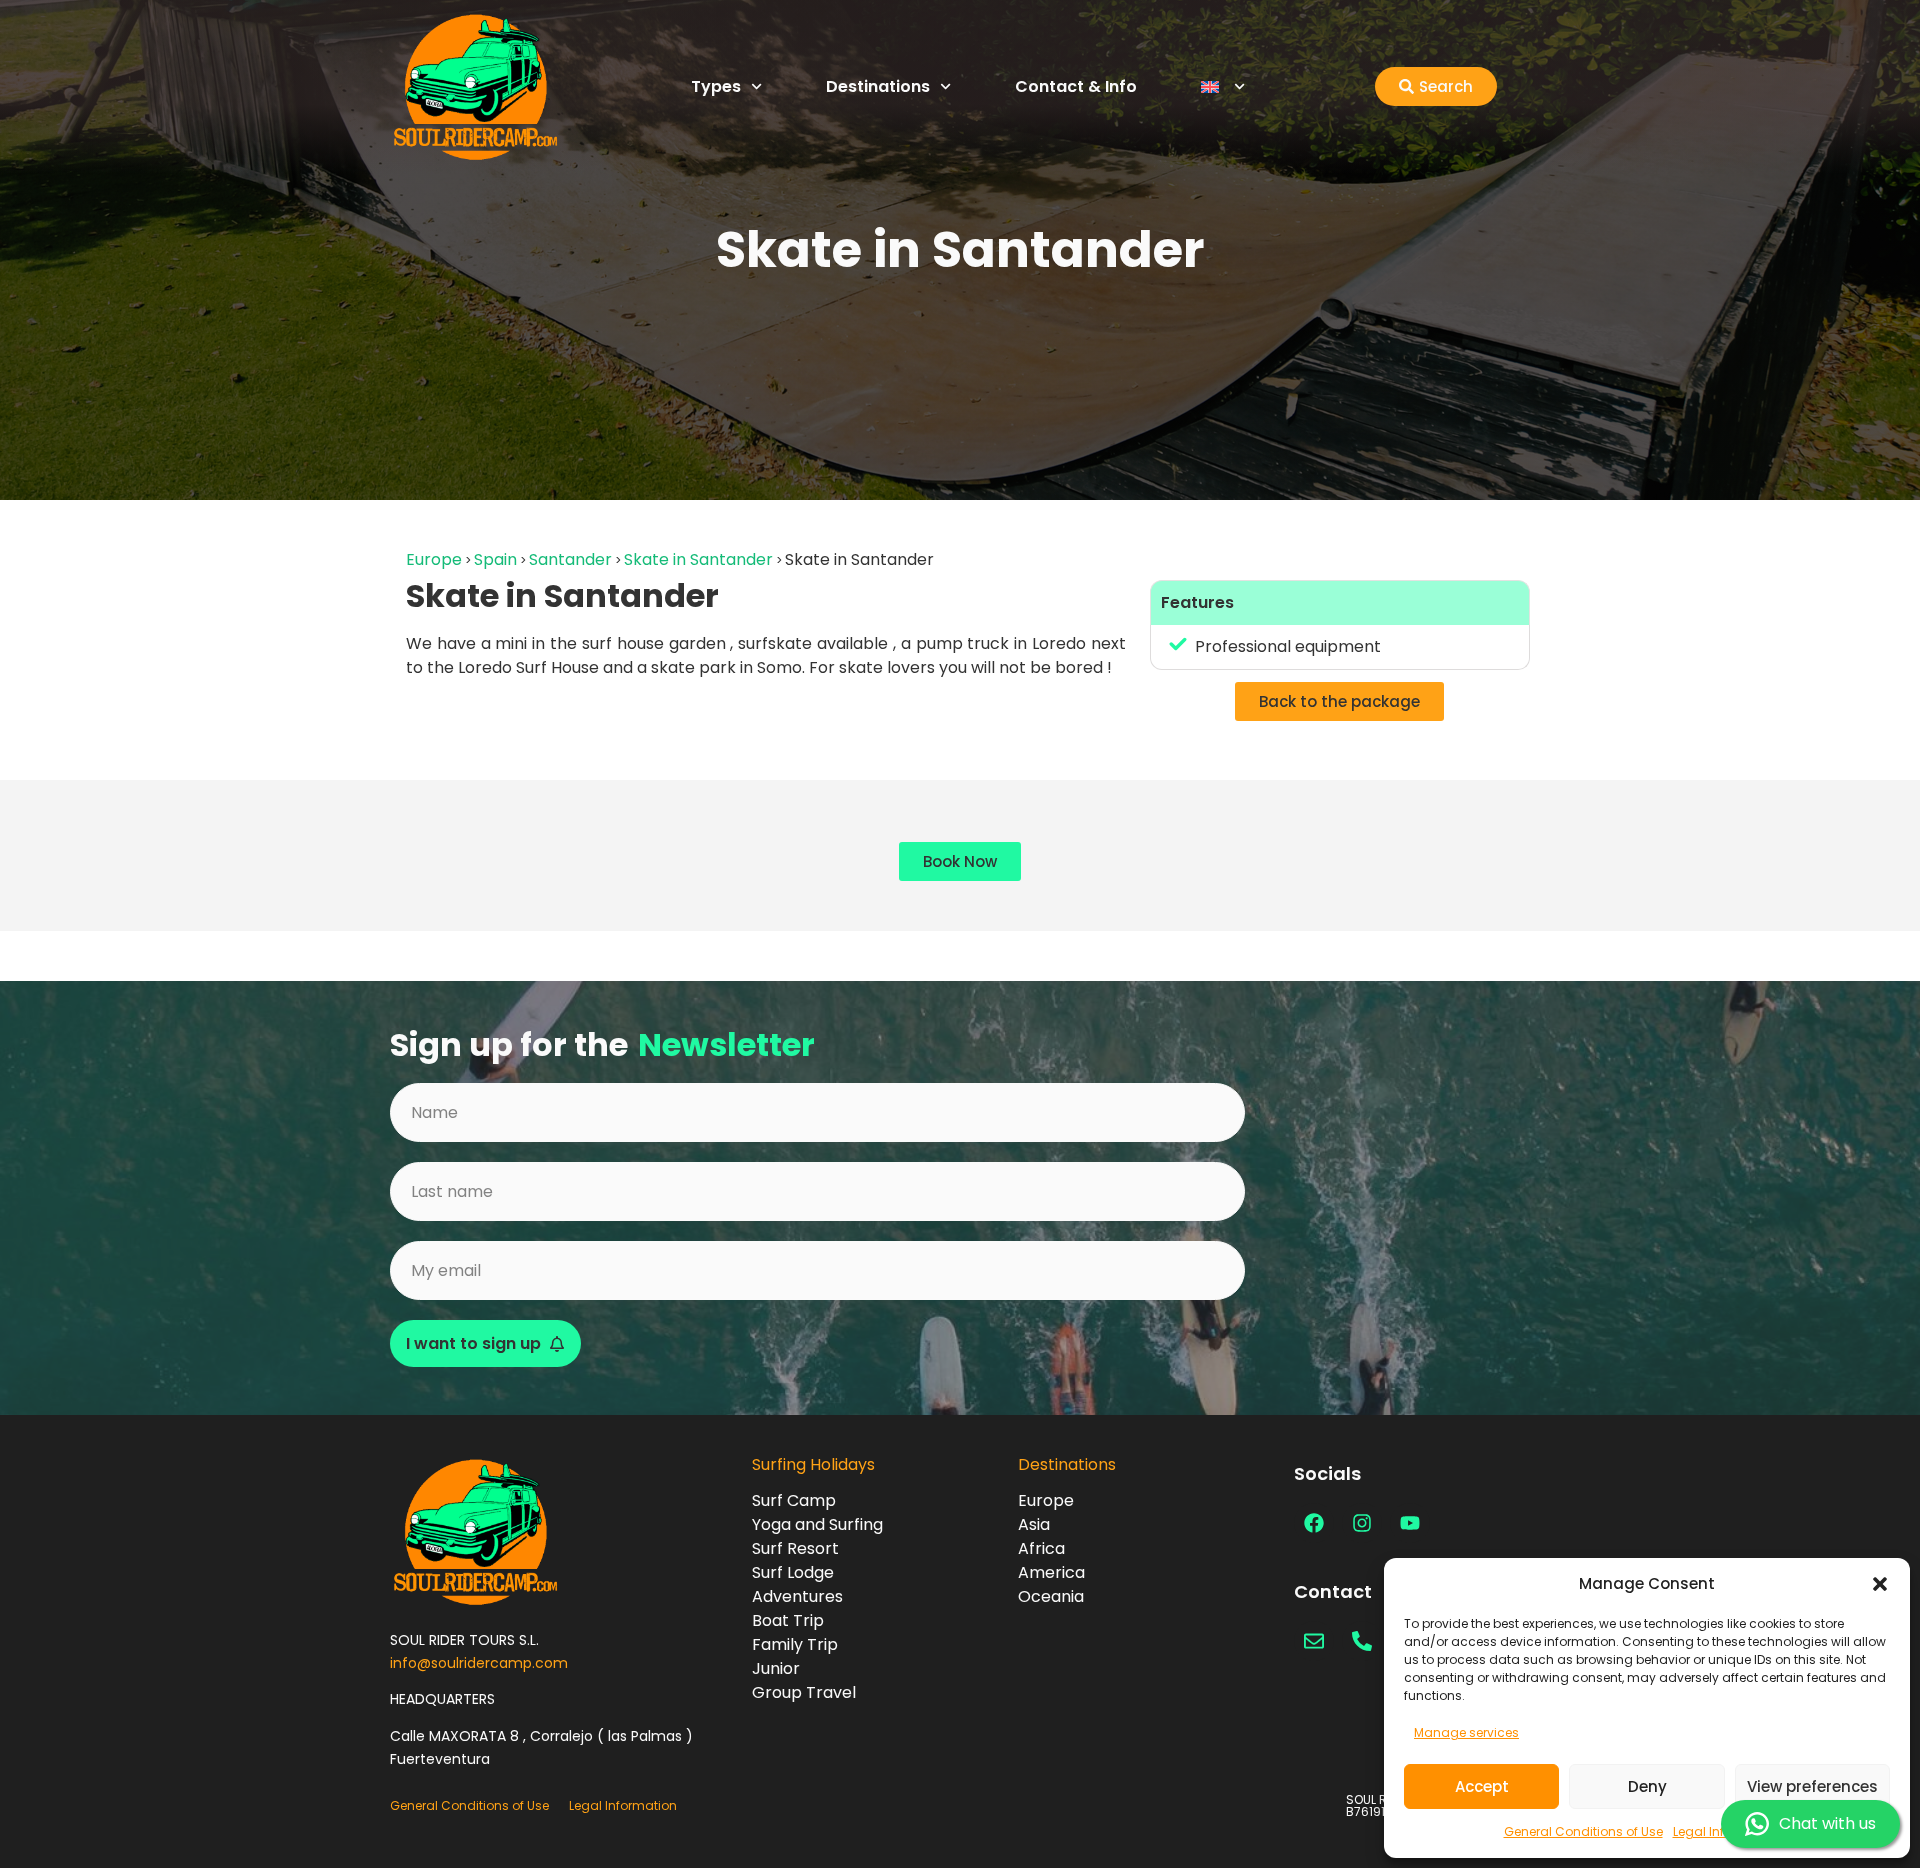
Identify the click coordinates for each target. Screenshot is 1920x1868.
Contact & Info (1076, 86)
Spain (495, 559)
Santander (570, 559)
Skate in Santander (698, 559)
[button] (1880, 1584)
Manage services (1466, 1732)
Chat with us (1827, 1823)
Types (716, 86)
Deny (1647, 1786)
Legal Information (623, 1805)
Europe (434, 559)
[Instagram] (1362, 1523)
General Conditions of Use (1583, 1831)
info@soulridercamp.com (479, 1663)
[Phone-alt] (1362, 1641)
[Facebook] (1314, 1523)
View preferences (1812, 1786)
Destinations (878, 86)
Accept (1482, 1786)
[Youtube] (1410, 1523)
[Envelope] (1314, 1641)
